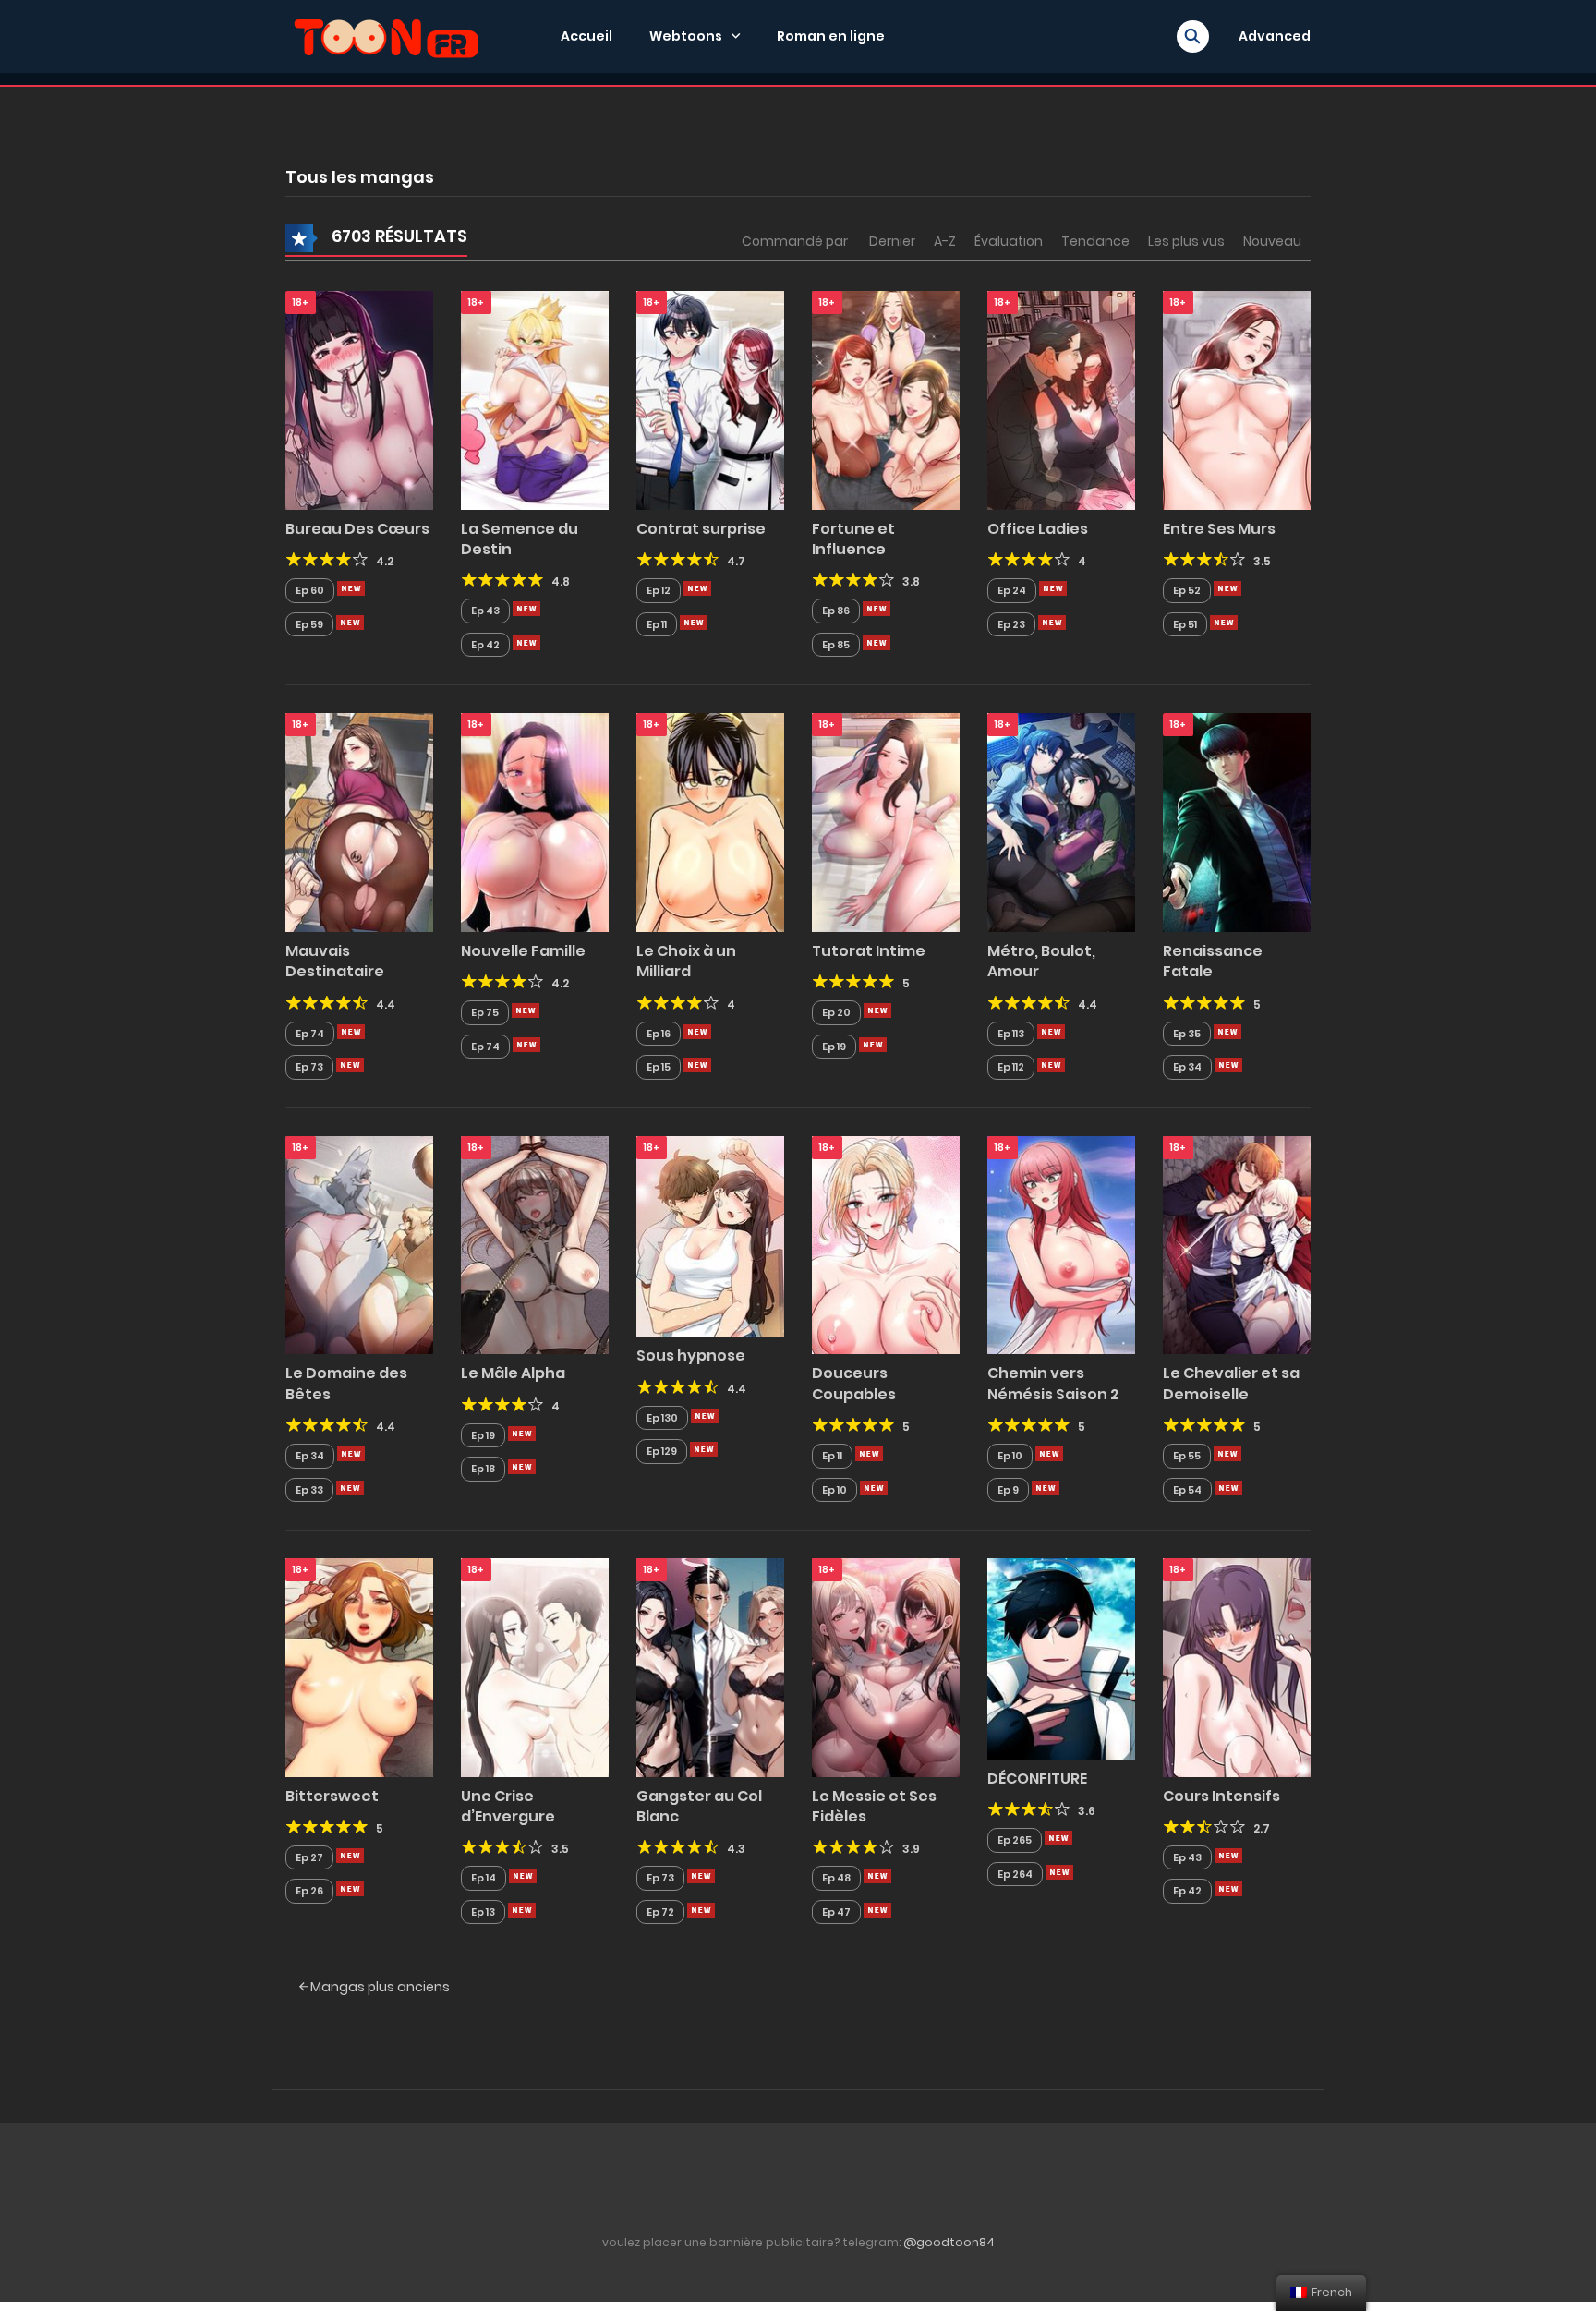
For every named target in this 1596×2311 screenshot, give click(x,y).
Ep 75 (485, 1012)
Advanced (1275, 36)
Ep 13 (483, 1912)
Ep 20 (836, 1012)
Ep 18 (483, 1469)
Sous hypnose (691, 1355)
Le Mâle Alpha (513, 1373)
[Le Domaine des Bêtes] (359, 1244)
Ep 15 (659, 1067)
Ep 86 (836, 611)
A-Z (945, 241)
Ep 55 (1187, 1456)
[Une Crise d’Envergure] (535, 1666)
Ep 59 (309, 624)
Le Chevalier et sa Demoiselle (1231, 1383)
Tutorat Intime (869, 951)
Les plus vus (1186, 241)
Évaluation (1009, 241)
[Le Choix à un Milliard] (710, 822)
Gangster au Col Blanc (699, 1806)
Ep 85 (836, 645)
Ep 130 (662, 1418)
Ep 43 (485, 611)
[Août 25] (1049, 1454)
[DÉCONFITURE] (1061, 1658)
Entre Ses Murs (1219, 529)
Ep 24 (1012, 590)
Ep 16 (659, 1034)
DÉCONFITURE (1037, 1779)
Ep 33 (309, 1490)
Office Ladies (1038, 529)
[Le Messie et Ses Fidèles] (886, 1666)
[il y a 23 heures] (351, 588)
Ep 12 (659, 590)
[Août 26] (1227, 1032)
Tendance (1095, 241)
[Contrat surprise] (710, 399)
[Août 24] (1058, 1838)
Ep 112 (1011, 1067)
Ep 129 (662, 1451)
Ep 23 (1011, 624)
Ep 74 (310, 1034)
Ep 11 (657, 624)
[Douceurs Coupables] (886, 1244)
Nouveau (1272, 241)
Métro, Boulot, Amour (1041, 961)
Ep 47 (836, 1912)
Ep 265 (1015, 1840)
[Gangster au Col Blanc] (710, 1666)
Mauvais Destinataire (335, 961)
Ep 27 (309, 1857)
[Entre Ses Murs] (1237, 399)
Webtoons (686, 36)
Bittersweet (332, 1796)
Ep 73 (309, 1067)
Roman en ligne (831, 36)
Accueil (586, 36)
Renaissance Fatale (1213, 961)
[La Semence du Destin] (535, 399)
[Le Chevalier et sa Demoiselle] (1237, 1244)
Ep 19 (834, 1047)
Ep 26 (309, 1891)
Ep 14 (484, 1878)
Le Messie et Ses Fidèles (874, 1806)
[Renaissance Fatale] (1237, 822)
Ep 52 (1187, 590)
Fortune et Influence (853, 539)
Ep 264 (1015, 1874)
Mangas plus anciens (379, 1987)
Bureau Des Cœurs (357, 529)
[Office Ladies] (1061, 399)
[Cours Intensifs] (1237, 1666)
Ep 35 (1187, 1034)
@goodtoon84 (949, 2242)
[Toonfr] (386, 35)
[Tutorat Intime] (886, 822)
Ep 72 (660, 1912)
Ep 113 (1011, 1034)
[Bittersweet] (359, 1666)
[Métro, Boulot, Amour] (1061, 822)
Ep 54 (1187, 1490)
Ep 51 (1185, 624)
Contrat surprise (701, 529)
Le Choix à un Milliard (686, 961)
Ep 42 (485, 645)
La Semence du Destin (520, 539)
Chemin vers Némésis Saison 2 (1053, 1383)
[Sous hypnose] (710, 1235)
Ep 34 (1187, 1067)
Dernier (892, 241)
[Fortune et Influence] (886, 399)
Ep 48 (836, 1878)
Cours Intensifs (1221, 1796)
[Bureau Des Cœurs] (359, 399)
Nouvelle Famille (523, 951)
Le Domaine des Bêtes (346, 1383)
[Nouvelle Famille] (535, 822)
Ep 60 (310, 590)
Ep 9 (1008, 1490)
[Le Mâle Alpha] (535, 1244)
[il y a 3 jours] (526, 1010)
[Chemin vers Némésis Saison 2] (1061, 1244)
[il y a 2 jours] (1227, 588)
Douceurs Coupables (854, 1383)
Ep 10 (834, 1490)
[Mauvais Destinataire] (359, 822)
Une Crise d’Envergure (508, 1806)
